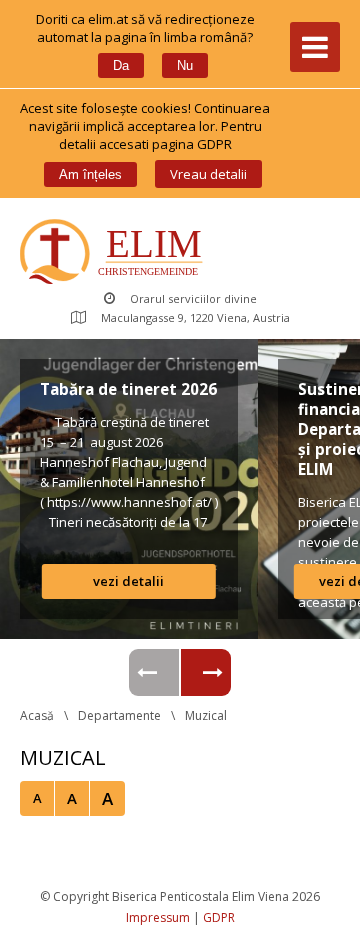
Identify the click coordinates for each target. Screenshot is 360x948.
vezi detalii (128, 581)
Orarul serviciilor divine (193, 298)
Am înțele (90, 174)
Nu (185, 65)
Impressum (158, 917)
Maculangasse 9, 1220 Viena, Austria (195, 317)
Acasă (37, 715)
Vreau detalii (208, 174)
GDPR (219, 917)
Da (121, 65)
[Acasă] (115, 253)
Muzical (206, 715)
